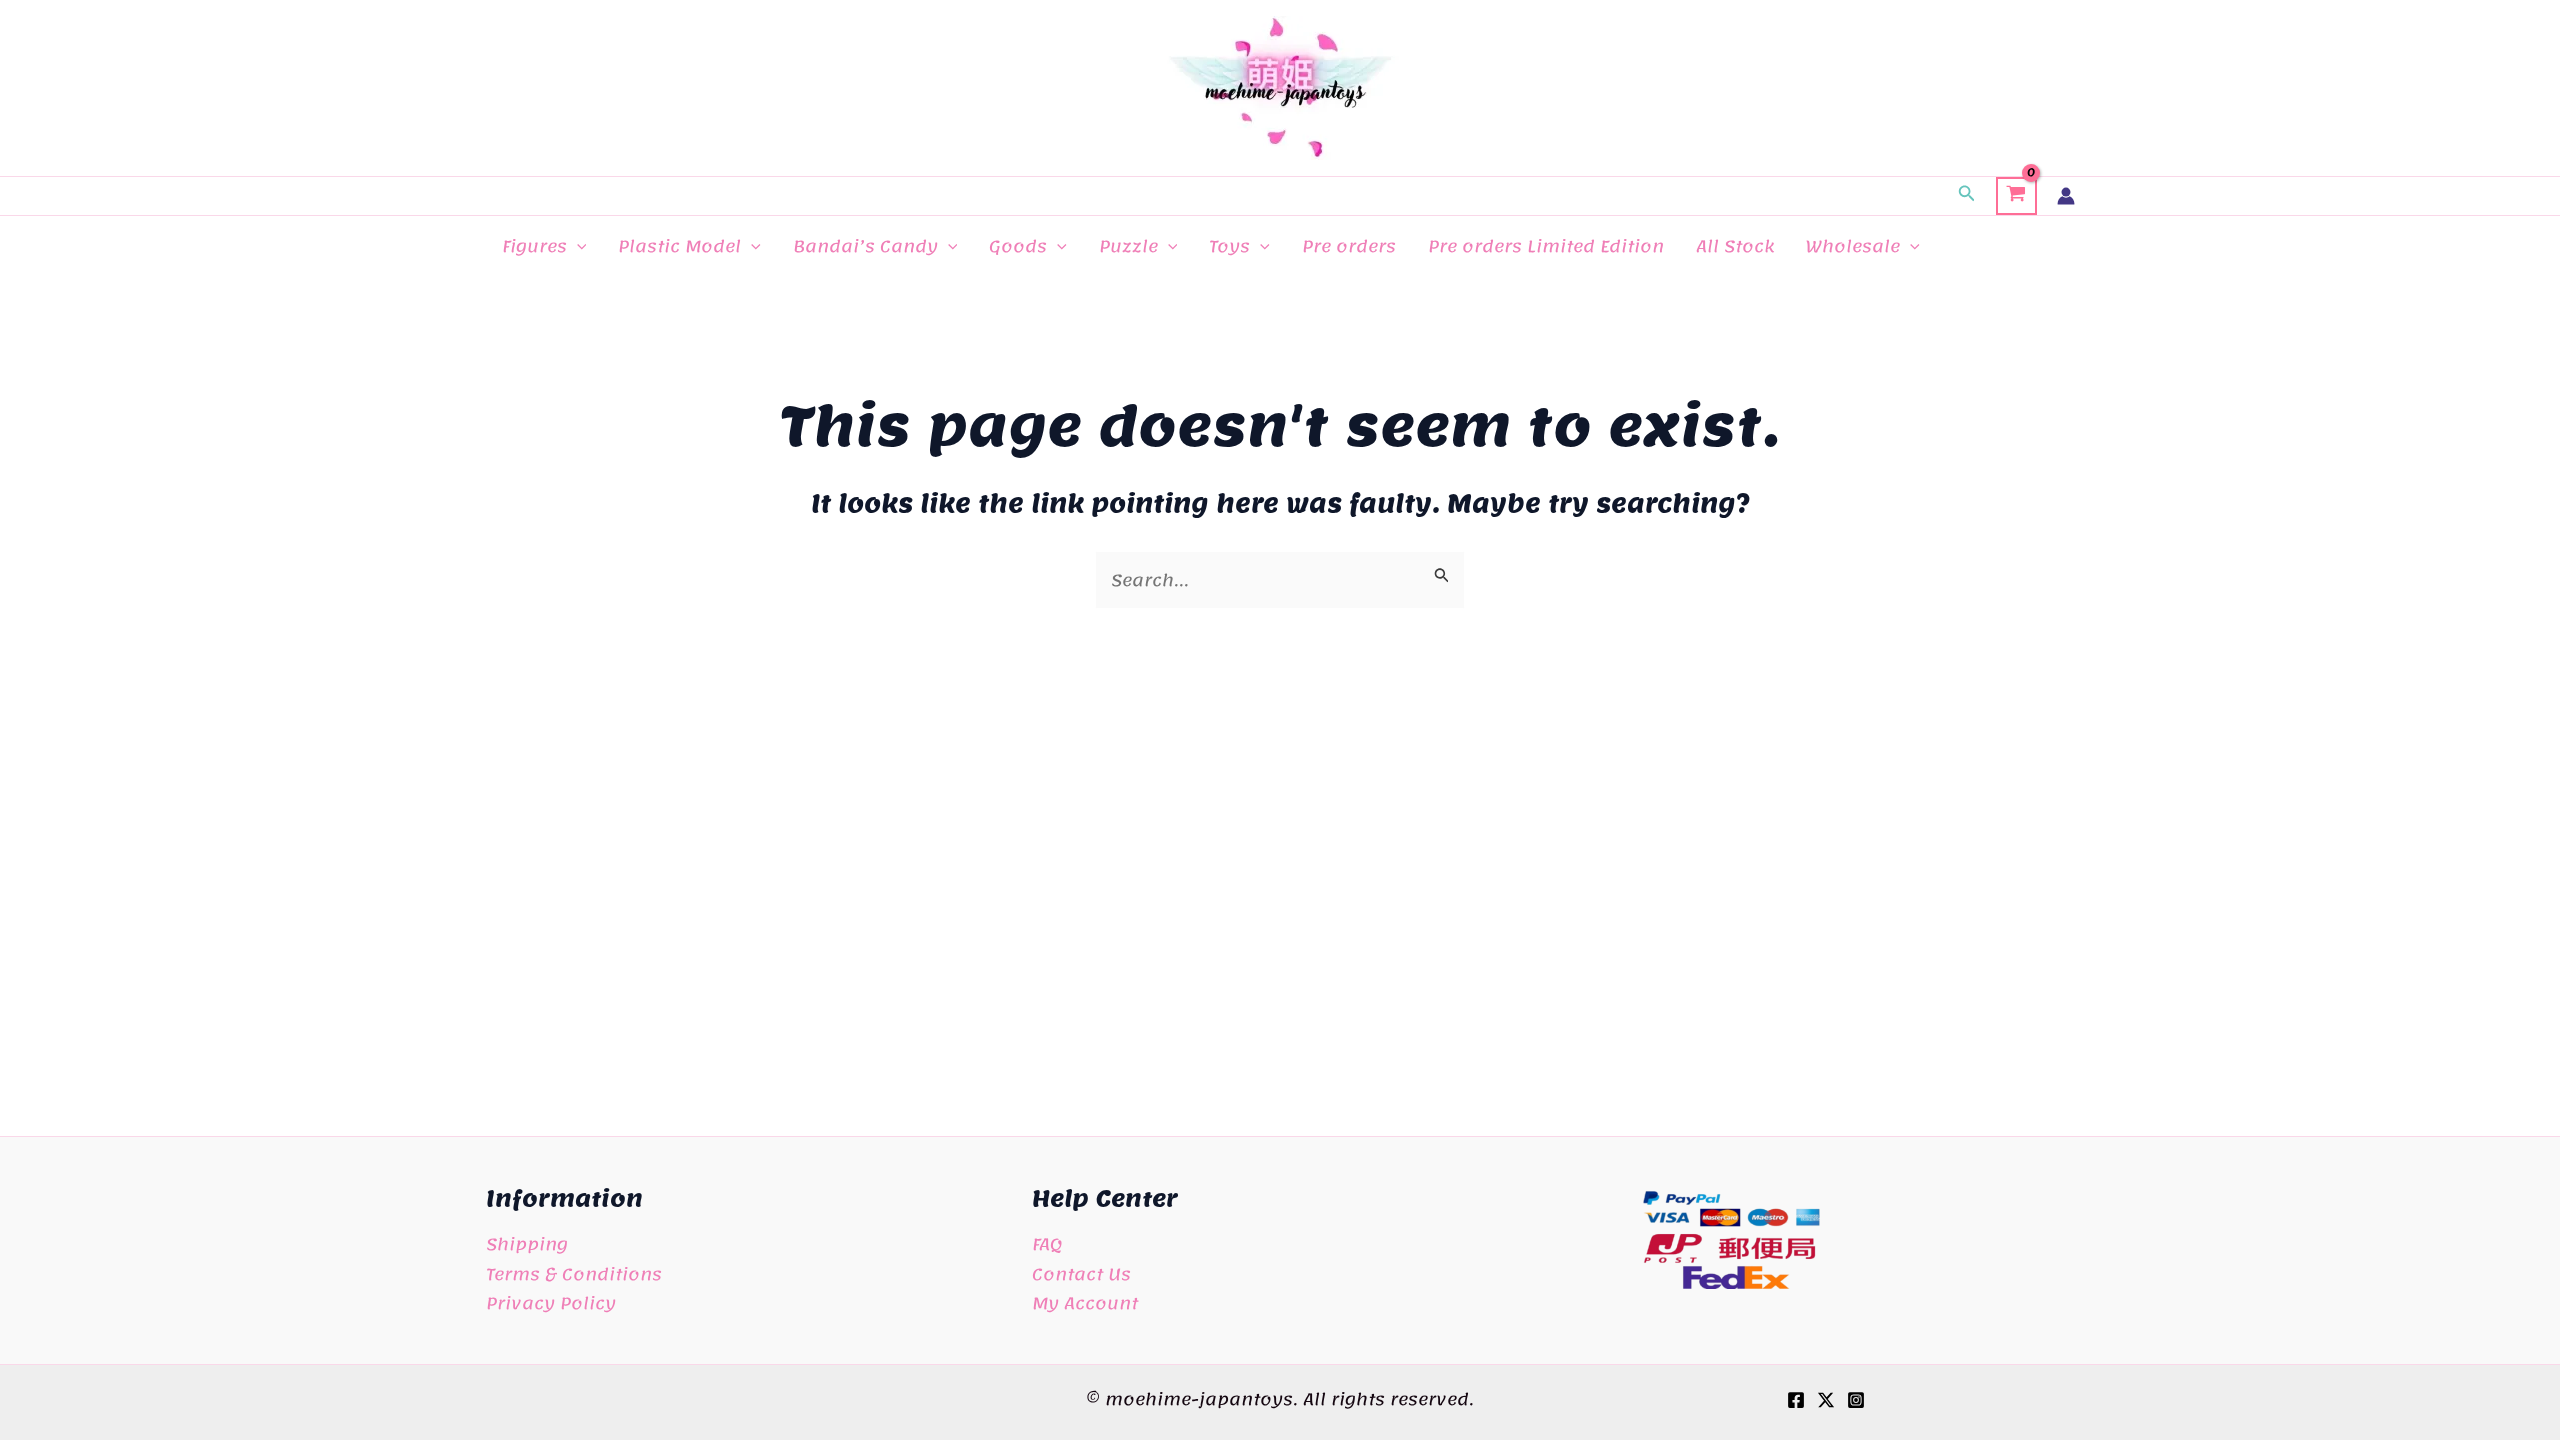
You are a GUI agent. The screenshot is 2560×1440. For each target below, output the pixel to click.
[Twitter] (1826, 1400)
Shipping (527, 1244)
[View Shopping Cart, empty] (2016, 196)
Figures (534, 246)
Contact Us (1081, 1274)
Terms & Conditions (574, 1274)
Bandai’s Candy (865, 246)
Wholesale (1853, 246)
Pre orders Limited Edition (1546, 246)
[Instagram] (1856, 1400)
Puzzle (1128, 246)
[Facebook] (1796, 1400)
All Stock (1735, 246)
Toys (1229, 246)
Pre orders (1349, 246)
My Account (1085, 1303)
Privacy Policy (551, 1303)
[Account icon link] (2066, 196)
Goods (1018, 246)
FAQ (1047, 1244)
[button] (1967, 196)
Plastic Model (679, 246)
